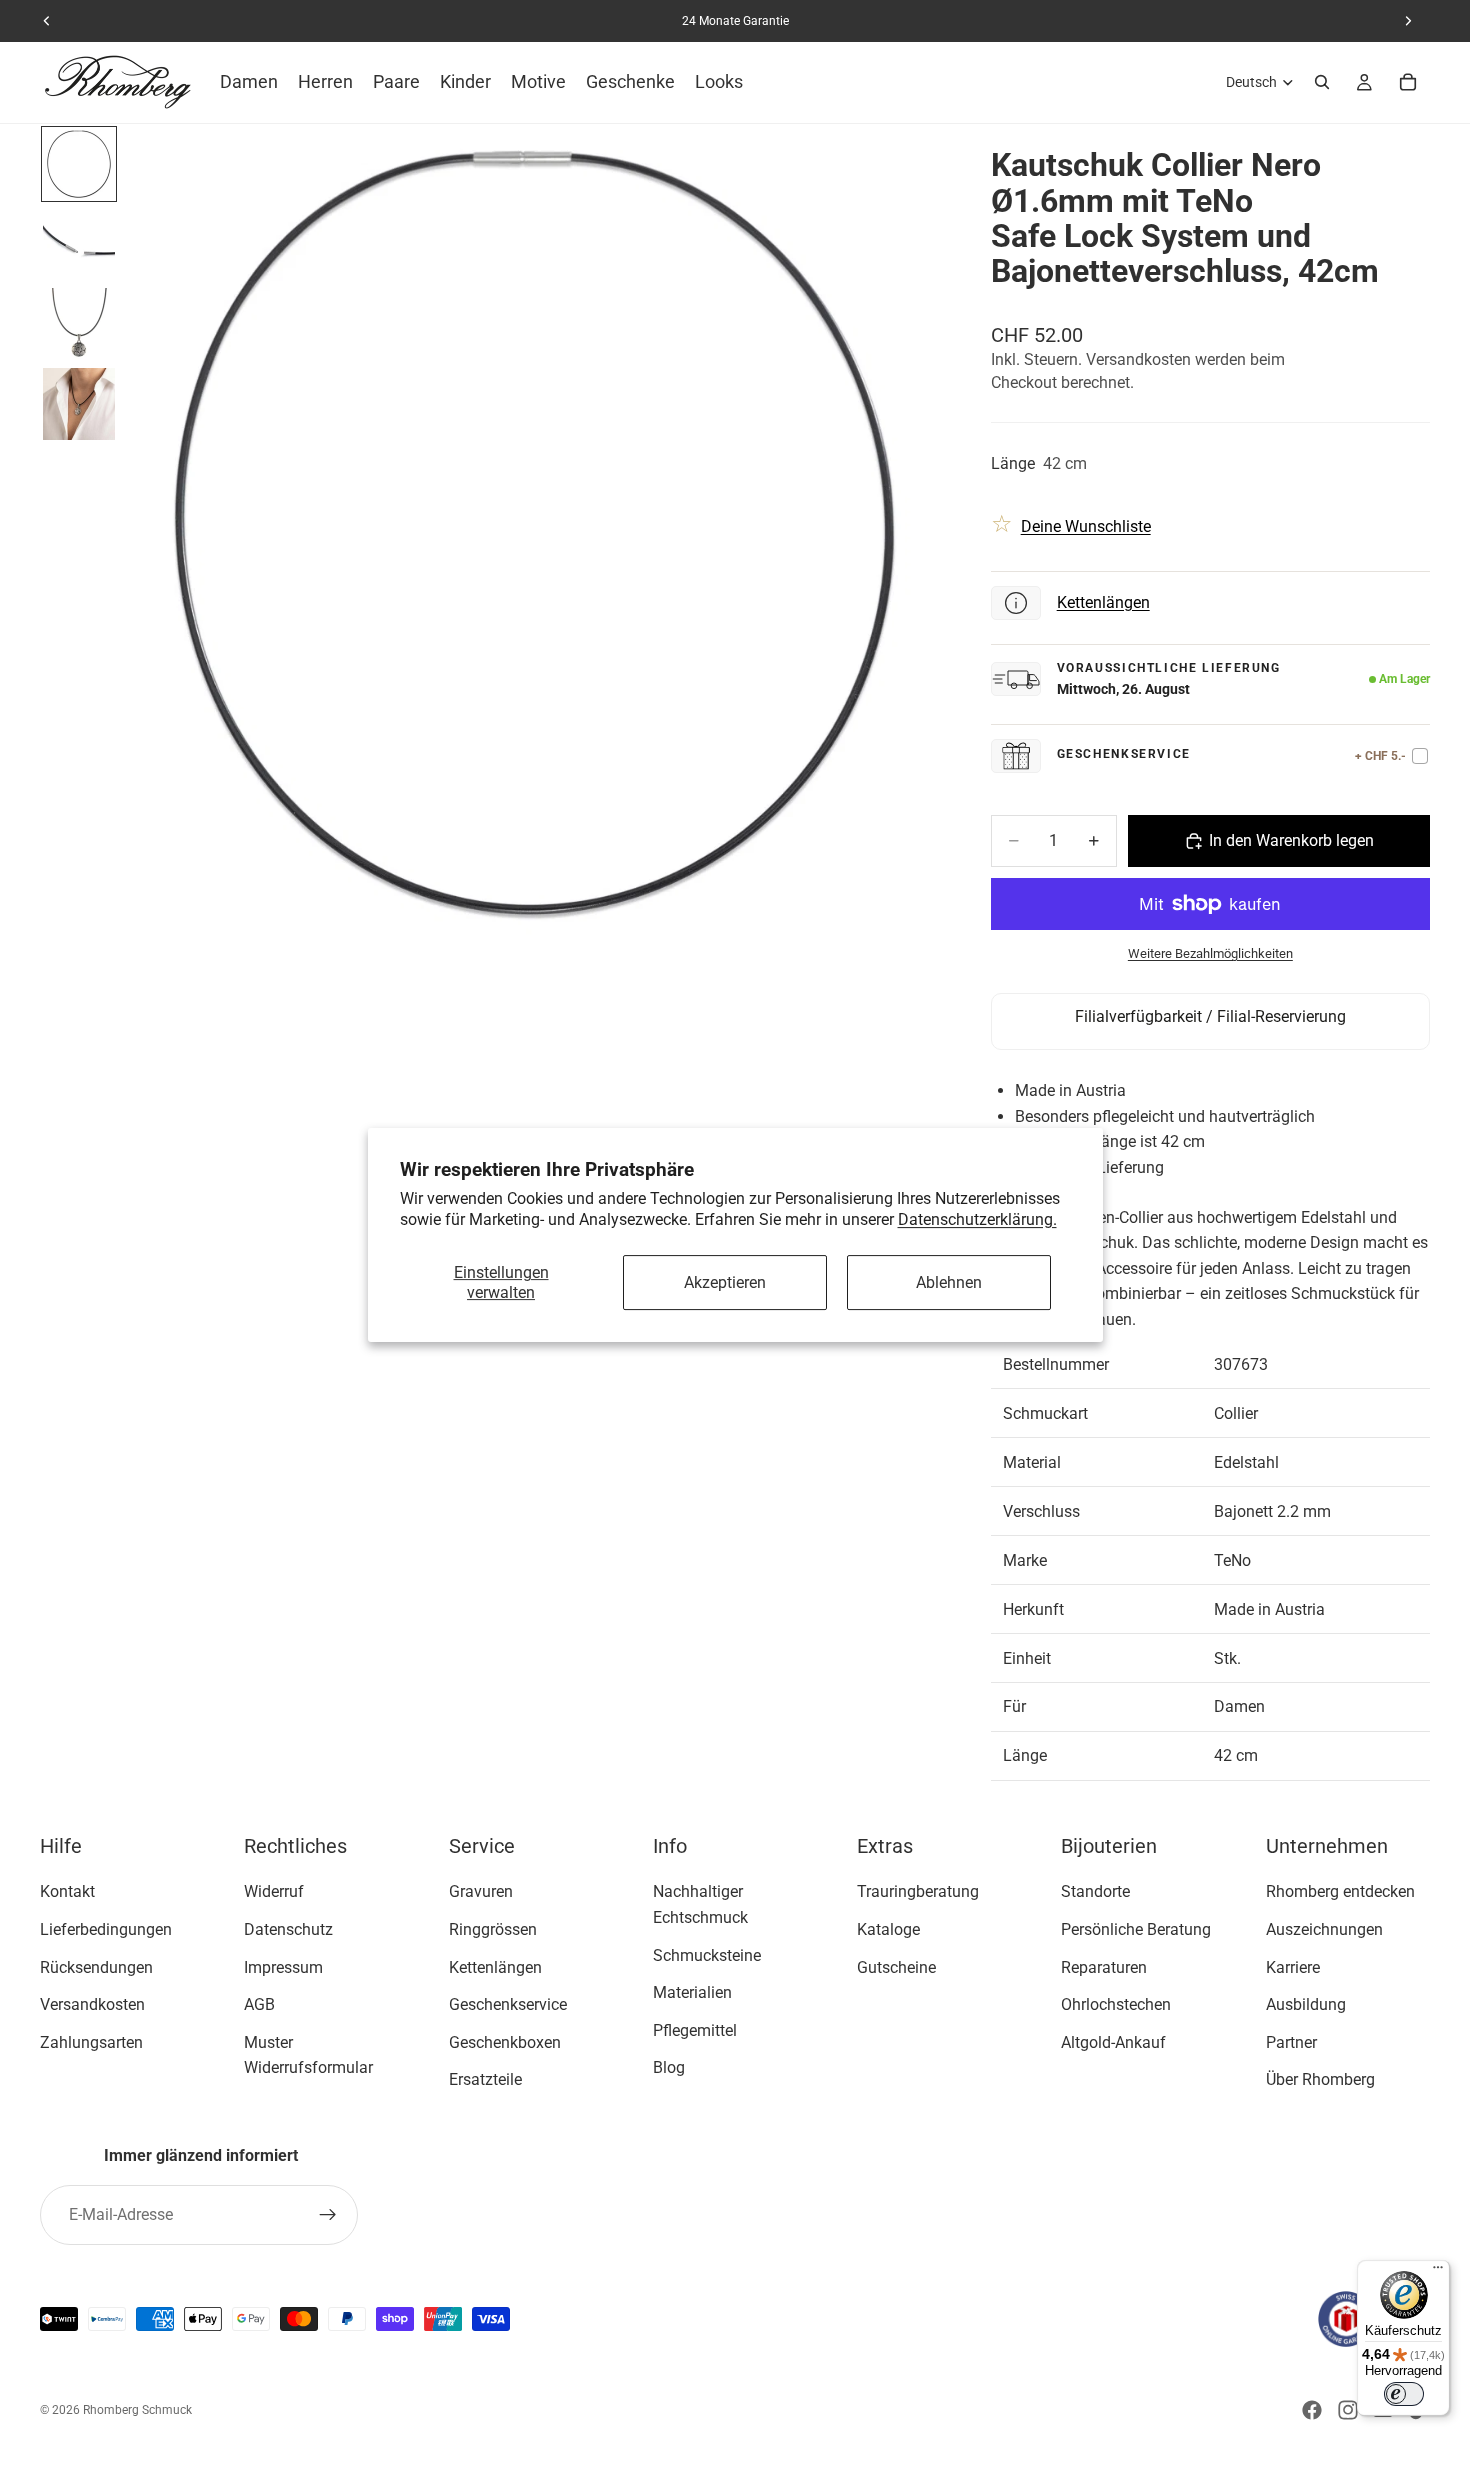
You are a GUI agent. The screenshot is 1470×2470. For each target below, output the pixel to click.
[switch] (1404, 2394)
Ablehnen (949, 1282)
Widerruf (274, 1892)
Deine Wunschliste (1086, 526)
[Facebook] (1312, 2410)
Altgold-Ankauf (1113, 2042)
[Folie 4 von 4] (79, 404)
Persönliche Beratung (1136, 1929)
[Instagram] (1348, 2410)
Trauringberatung (918, 1892)
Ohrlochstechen (1116, 2004)
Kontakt (67, 1892)
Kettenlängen (1103, 602)
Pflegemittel (695, 2030)
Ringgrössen (493, 1929)
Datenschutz (288, 1929)
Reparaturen (1104, 1967)
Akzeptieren (725, 1282)
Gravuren (481, 1892)
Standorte (1095, 1892)
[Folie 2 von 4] (79, 244)
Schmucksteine (707, 1955)
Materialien (692, 1992)
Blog (669, 2068)
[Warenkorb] (1408, 82)
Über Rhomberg (1320, 2080)
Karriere (1293, 1967)
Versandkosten (92, 2004)
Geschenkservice (508, 2004)
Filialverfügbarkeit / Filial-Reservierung (1210, 1016)
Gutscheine (896, 1967)
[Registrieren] (328, 2215)
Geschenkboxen (505, 2042)
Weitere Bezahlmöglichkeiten (1210, 953)
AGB (259, 2004)
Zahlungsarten (91, 2042)
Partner (1291, 2042)
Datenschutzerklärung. (977, 1219)
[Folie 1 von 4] (79, 164)
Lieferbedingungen (106, 1929)
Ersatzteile (485, 2080)
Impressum (283, 1967)
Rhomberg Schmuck (137, 2410)
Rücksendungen (96, 1967)
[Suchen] (1322, 82)
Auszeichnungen (1324, 1929)
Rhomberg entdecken (1340, 1892)
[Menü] (1438, 2272)
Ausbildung (1306, 2004)
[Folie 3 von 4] (79, 324)
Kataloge (888, 1929)
